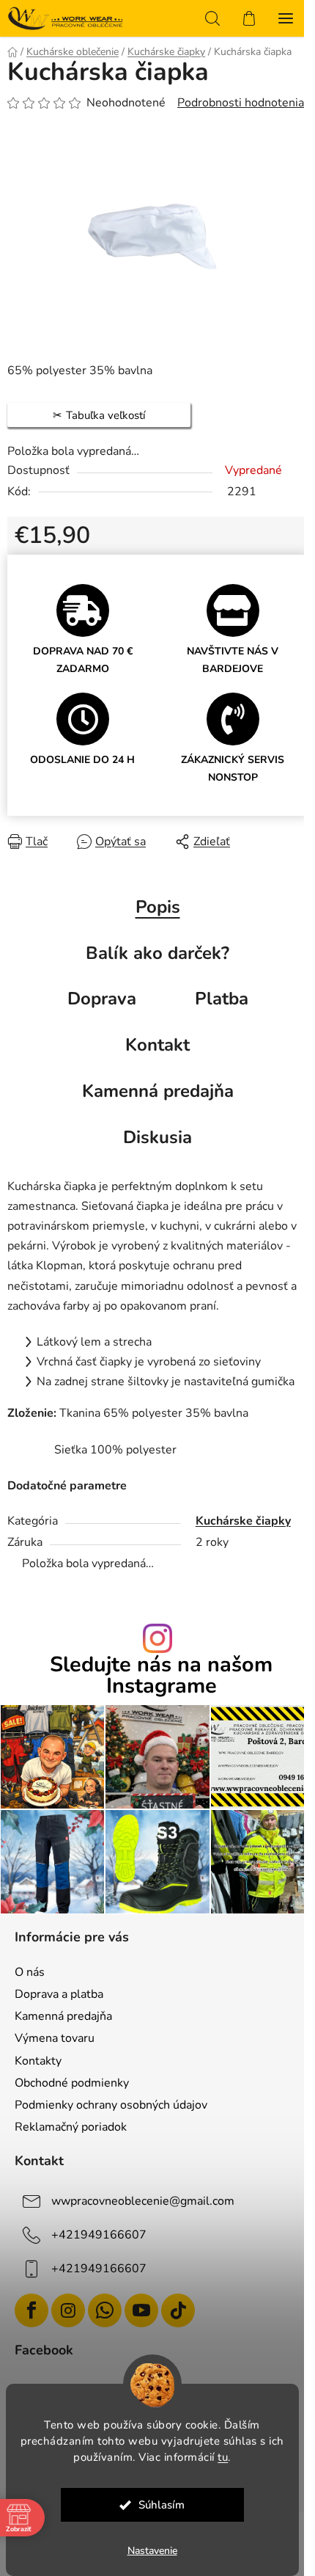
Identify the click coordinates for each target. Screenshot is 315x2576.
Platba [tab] (222, 999)
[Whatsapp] (105, 2310)
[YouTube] (141, 2310)
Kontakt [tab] (157, 1045)
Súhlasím (162, 2505)
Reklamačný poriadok (71, 2127)
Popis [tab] (158, 907)
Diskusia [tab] (157, 1137)
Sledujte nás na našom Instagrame (161, 1676)
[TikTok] (178, 2310)
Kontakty (38, 2061)
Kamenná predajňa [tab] (158, 1091)
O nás (30, 1972)
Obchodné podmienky (72, 2083)
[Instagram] (68, 2310)
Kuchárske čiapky (243, 1521)
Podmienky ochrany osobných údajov (111, 2105)
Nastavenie (152, 2551)
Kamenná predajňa (63, 2016)
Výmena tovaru (55, 2038)
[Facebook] (31, 2310)
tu (223, 2457)
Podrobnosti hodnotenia (241, 103)
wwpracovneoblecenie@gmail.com (143, 2201)
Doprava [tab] (102, 999)
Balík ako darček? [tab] (157, 953)
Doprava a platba (59, 1994)
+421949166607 (99, 2235)
